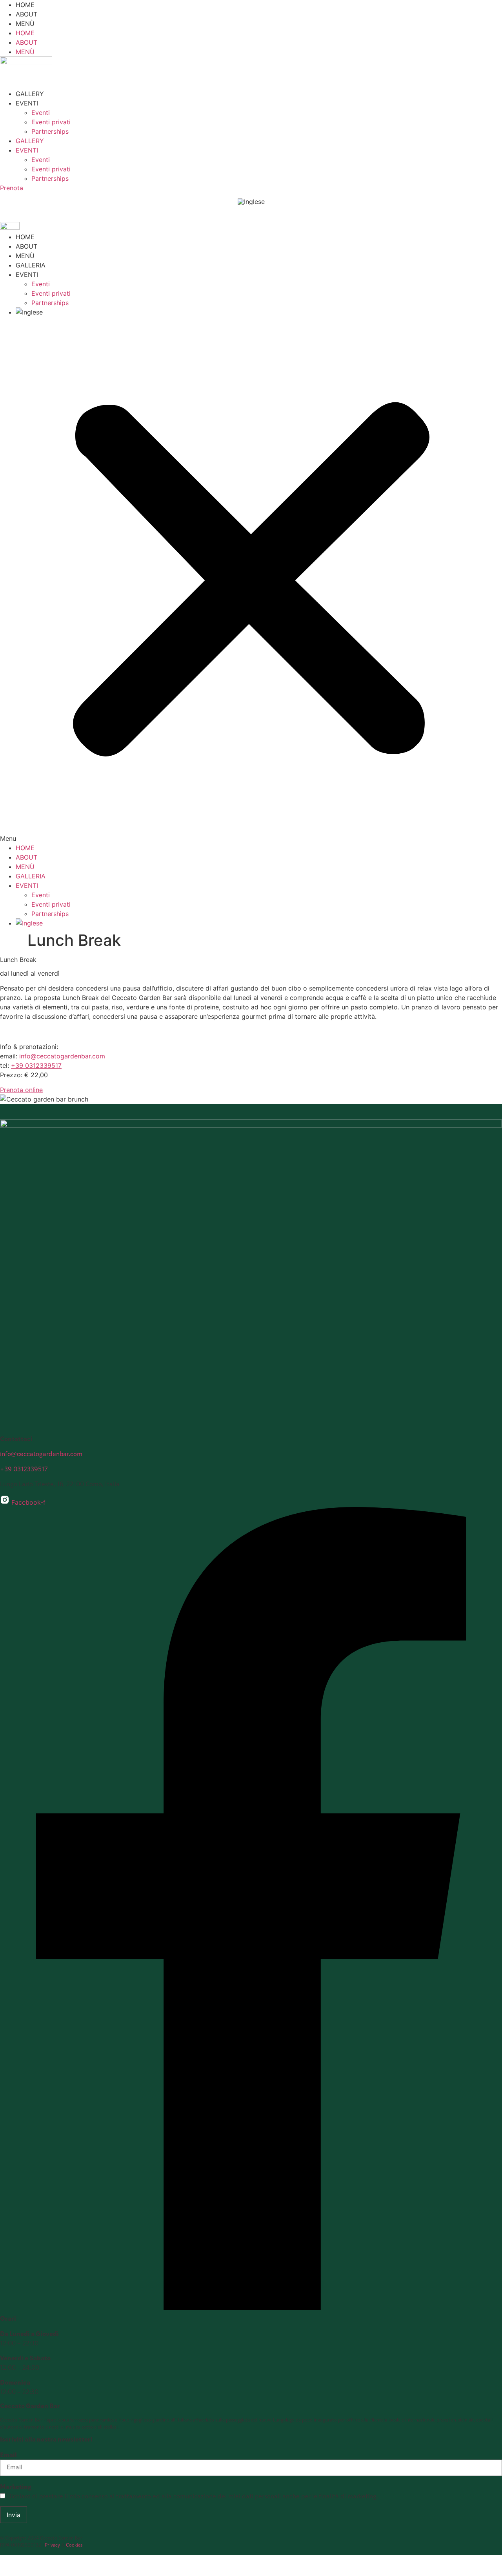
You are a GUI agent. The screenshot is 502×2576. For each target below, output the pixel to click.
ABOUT (26, 14)
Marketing (16, 2487)
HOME (25, 5)
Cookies (74, 2545)
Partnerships (50, 131)
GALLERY (30, 94)
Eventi (41, 113)
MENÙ (25, 24)
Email (8, 2456)
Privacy (52, 2545)
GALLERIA (31, 265)
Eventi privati (51, 122)
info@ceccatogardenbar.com (62, 1056)
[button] (251, 580)
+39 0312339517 (36, 1065)
